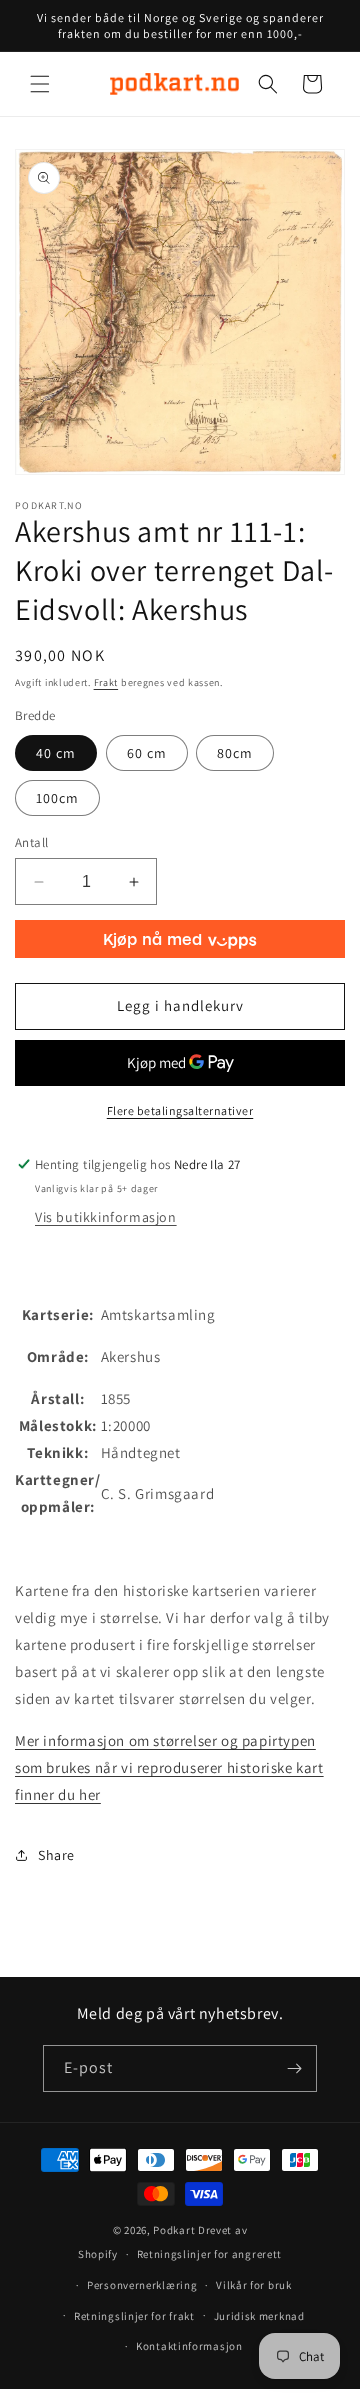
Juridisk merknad (259, 2316)
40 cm (56, 753)
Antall (31, 842)
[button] (40, 84)
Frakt (106, 682)
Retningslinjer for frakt (134, 2316)
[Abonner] (294, 2068)
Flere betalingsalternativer (180, 1110)
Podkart (174, 2230)
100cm (57, 798)
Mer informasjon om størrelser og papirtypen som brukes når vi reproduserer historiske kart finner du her (169, 1767)
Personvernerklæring (142, 2285)
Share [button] (56, 1855)
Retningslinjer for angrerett (210, 2254)
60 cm (147, 753)
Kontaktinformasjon (189, 2346)
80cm (235, 753)
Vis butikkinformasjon (106, 1217)
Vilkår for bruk (254, 2285)
